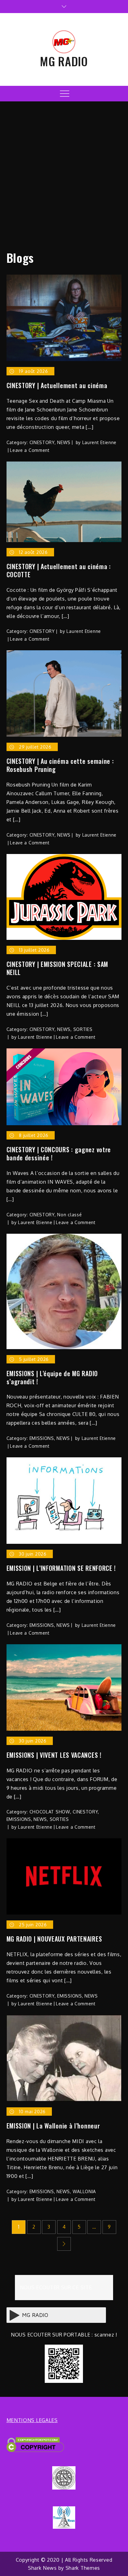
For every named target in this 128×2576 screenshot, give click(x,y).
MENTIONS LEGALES (32, 2420)
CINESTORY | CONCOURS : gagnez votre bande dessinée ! (59, 1153)
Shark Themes (83, 2568)
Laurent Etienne (100, 442)
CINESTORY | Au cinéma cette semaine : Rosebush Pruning (60, 765)
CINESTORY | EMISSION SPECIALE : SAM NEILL (57, 968)
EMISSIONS (42, 1438)
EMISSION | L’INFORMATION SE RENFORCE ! (61, 1568)
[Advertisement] (64, 173)
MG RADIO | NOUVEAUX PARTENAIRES (54, 1939)
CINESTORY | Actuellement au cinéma (57, 385)
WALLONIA (85, 2191)
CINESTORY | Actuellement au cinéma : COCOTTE (59, 570)
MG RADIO (64, 61)
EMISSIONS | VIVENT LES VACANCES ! (54, 1755)
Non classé (69, 1215)
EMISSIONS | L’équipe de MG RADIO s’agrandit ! (52, 1377)
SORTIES (83, 1029)
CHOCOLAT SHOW (50, 1812)
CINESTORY (42, 442)
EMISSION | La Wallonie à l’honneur (53, 2126)
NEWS (64, 442)
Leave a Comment (30, 450)
